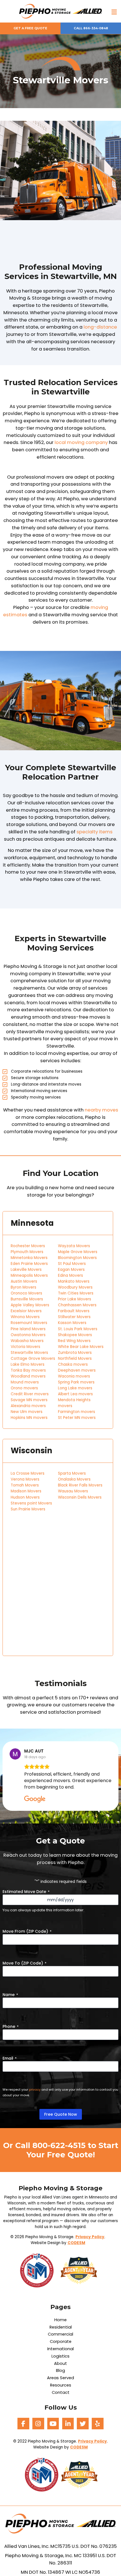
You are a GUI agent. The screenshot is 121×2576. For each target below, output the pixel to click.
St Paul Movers (72, 1264)
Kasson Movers (72, 1323)
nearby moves (101, 1110)
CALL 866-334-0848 (91, 28)
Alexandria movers (28, 1406)
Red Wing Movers (74, 1341)
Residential (61, 2327)
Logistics (60, 2356)
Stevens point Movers (31, 1503)
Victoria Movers (25, 1347)
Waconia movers (74, 1376)
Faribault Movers (74, 1311)
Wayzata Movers (74, 1246)
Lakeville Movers (26, 1270)
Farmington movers (77, 1412)
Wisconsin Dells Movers (80, 1497)
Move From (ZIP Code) (27, 1931)
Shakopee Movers (75, 1335)
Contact (61, 2393)
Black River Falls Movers (80, 1485)
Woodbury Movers (75, 1287)
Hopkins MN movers (29, 1418)
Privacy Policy (90, 2237)
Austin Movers (24, 1281)
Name (10, 1995)
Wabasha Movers (27, 1341)
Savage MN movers (29, 1400)
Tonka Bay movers (28, 1370)
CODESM (76, 2243)
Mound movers (25, 1382)
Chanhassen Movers (77, 1305)
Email (10, 2058)
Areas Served (60, 2378)
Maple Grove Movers (78, 1252)
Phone (11, 2026)
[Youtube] (53, 2424)
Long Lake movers (75, 1388)
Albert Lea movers (75, 1394)
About (60, 2364)
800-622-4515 (59, 2145)
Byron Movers (23, 1287)
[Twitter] (83, 2424)
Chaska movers (73, 1364)
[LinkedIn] (68, 2424)
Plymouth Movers (27, 1252)
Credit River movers (30, 1394)
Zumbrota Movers (75, 1353)
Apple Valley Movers (30, 1305)
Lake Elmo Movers (28, 1364)
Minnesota (32, 1223)
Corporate (61, 2342)
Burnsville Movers (27, 1299)
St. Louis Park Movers (78, 1329)
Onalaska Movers (74, 1479)
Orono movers (24, 1388)
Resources (61, 2385)
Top (116, 2571)
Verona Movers (25, 1479)
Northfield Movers (75, 1359)
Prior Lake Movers (75, 1299)
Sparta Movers (72, 1473)
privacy (35, 2090)
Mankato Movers (74, 1281)
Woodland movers (28, 1376)
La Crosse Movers (28, 1473)
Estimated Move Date (26, 1892)
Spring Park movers (76, 1382)
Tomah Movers (25, 1485)
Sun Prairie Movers (28, 1509)
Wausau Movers (73, 1491)
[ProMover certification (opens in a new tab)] (40, 2270)
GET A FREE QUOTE (30, 28)
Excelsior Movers (26, 1311)
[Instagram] (38, 2424)
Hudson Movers (25, 1497)
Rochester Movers (28, 1246)
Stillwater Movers (74, 1317)
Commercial (60, 2334)
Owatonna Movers (28, 1335)
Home (60, 2320)
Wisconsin (32, 1451)
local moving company (81, 442)
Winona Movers (25, 1317)
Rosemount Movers (29, 1323)
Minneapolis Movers (29, 1275)
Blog (60, 2371)
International (60, 2349)
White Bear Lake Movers (81, 1347)
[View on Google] (15, 1754)
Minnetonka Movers (29, 1258)
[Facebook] (23, 2424)
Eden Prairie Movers (29, 1264)
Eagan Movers (71, 1270)
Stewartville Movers (29, 1353)
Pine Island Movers (28, 1329)
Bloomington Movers (77, 1258)
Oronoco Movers (26, 1293)
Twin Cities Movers (76, 1293)
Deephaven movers (77, 1370)
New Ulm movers (27, 1412)
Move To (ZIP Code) (24, 1963)
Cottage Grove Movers (33, 1359)
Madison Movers (26, 1491)
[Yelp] (98, 2424)
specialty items (95, 832)
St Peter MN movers (77, 1418)
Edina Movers (70, 1275)
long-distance (100, 327)
